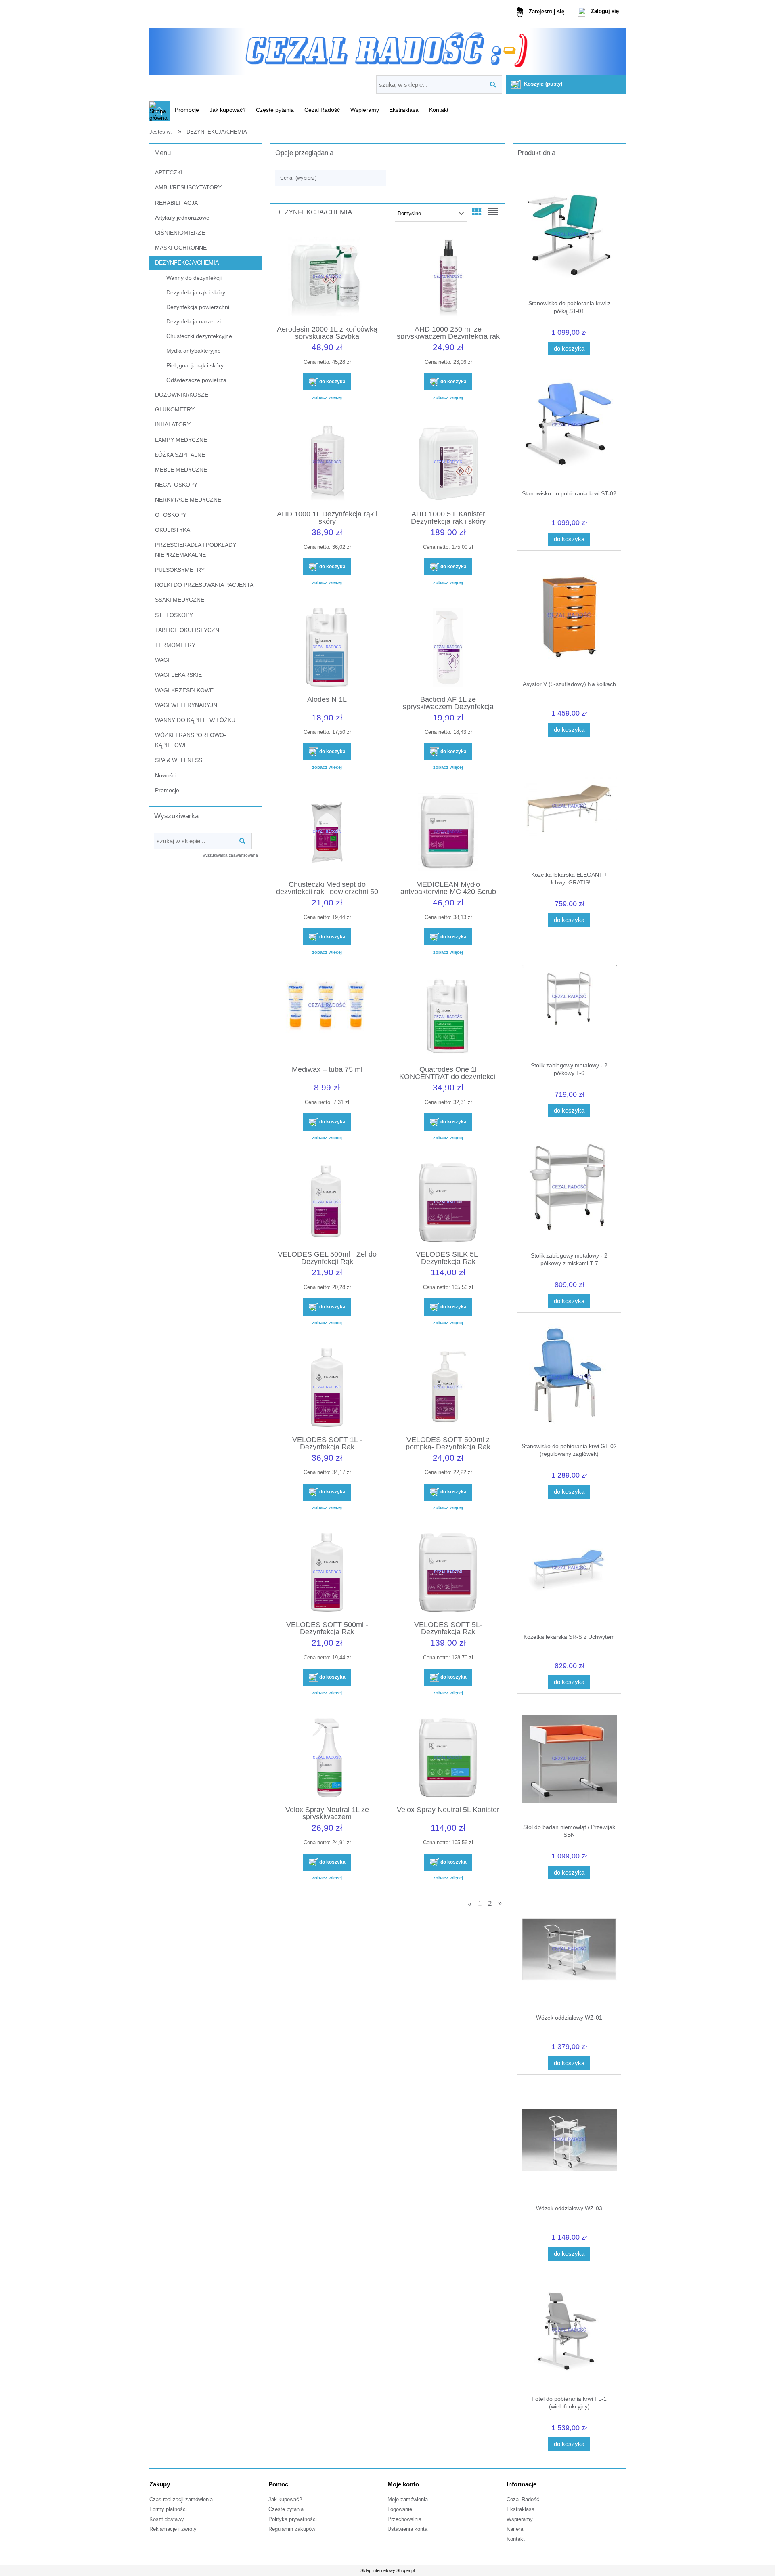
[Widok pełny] (493, 212)
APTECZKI (169, 172)
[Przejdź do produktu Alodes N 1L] (327, 648)
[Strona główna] (387, 49)
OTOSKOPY (171, 515)
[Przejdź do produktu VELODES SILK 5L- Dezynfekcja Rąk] (448, 1203)
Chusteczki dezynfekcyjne (199, 336)
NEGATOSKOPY (176, 485)
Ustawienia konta (407, 2529)
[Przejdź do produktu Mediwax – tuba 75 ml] (327, 1018)
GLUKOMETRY (175, 409)
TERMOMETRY (175, 645)
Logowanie (400, 2509)
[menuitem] (187, 110)
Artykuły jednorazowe (182, 218)
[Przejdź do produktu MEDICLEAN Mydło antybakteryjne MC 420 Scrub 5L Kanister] (448, 833)
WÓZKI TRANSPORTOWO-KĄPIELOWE (191, 740)
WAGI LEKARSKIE (178, 675)
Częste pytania (286, 2509)
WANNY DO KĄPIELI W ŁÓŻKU (195, 720)
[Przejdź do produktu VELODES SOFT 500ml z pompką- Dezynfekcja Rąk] (448, 1388)
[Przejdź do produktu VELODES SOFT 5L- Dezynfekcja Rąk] (448, 1573)
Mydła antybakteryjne (194, 351)
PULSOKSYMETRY (180, 570)
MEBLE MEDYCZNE (181, 470)
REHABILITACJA (176, 203)
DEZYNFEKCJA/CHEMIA (187, 262)
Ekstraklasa (521, 2509)
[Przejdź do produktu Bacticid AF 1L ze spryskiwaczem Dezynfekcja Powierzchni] (448, 648)
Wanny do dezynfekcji (194, 278)
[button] (327, 397)
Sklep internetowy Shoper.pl (387, 2570)
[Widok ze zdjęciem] (477, 212)
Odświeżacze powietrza (196, 380)
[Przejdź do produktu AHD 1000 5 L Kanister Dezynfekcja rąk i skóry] (448, 463)
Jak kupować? (285, 2500)
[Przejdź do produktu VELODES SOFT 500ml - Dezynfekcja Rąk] (327, 1573)
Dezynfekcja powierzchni (198, 307)
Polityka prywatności (293, 2519)
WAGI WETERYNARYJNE (188, 705)
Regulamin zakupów (292, 2529)
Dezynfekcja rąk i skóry (196, 292)
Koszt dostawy (167, 2519)
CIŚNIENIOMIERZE (180, 233)
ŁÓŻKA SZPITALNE (180, 455)
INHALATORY (173, 424)
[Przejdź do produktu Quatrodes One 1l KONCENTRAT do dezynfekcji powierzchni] (448, 1018)
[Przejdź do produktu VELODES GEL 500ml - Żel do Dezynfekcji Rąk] (327, 1203)
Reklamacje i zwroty (173, 2529)
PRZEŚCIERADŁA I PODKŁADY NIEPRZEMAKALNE (196, 550)
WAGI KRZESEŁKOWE (184, 690)
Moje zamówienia (408, 2500)
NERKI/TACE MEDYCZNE (188, 500)
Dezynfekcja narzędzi (194, 321)
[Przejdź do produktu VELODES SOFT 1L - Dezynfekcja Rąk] (327, 1388)
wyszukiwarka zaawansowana (230, 855)
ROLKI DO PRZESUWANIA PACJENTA (204, 585)
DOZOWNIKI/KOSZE (182, 395)
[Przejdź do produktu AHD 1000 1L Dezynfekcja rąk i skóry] (327, 463)
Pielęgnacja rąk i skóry (195, 365)
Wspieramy (520, 2519)
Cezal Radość (523, 2500)
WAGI (162, 660)
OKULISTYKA (173, 530)
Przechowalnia (404, 2519)
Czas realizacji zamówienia (181, 2500)
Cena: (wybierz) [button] (298, 178)
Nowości (166, 775)
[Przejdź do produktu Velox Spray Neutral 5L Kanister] (448, 1759)
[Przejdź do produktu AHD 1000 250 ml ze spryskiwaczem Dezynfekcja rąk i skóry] (448, 278)
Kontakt (516, 2539)
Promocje (167, 790)
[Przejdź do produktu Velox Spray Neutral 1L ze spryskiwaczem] (327, 1759)
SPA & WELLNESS (179, 760)
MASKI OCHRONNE (181, 248)
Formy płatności (168, 2509)
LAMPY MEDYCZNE (181, 440)
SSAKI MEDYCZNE (180, 600)
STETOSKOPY (174, 615)
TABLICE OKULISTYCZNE (189, 630)
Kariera (515, 2529)
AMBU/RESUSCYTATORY (188, 187)
